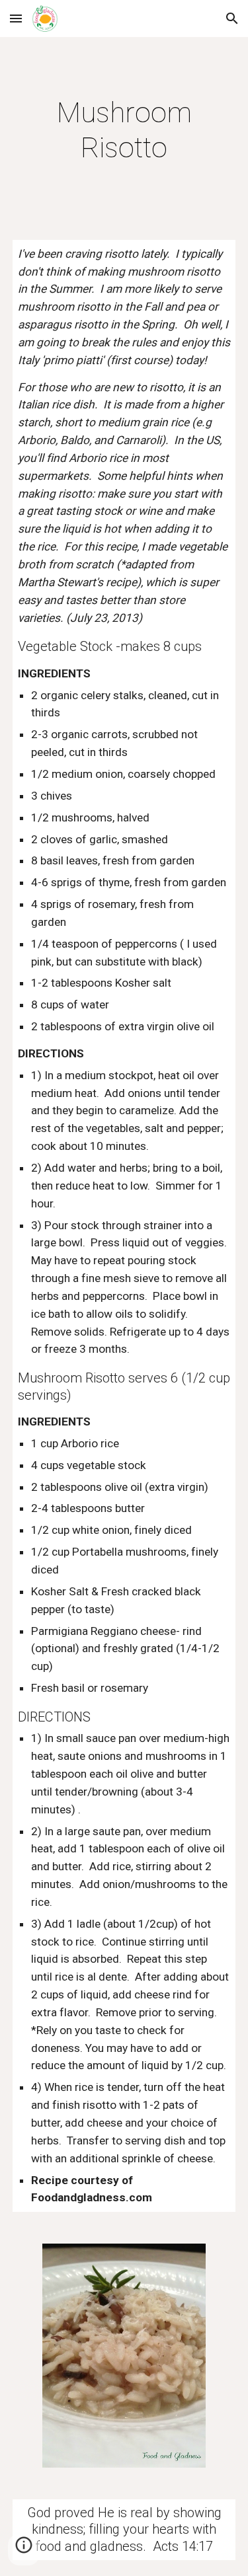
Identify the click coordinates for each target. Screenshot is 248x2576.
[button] (16, 18)
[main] (124, 131)
